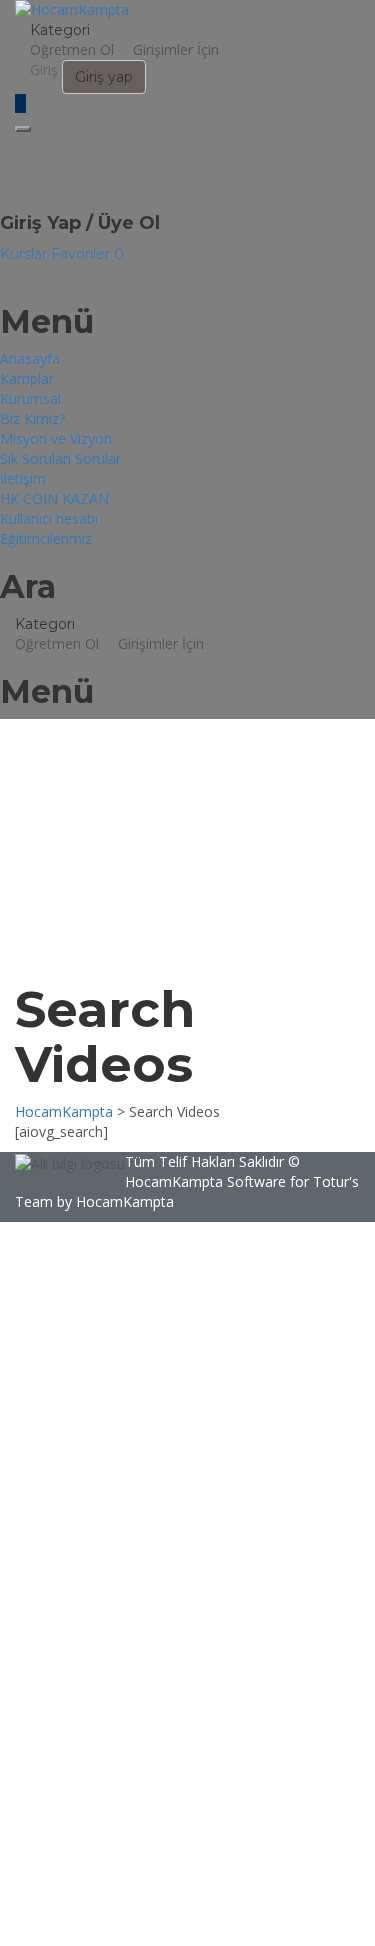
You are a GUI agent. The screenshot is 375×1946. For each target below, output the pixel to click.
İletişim (23, 478)
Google (41, 1251)
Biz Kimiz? (32, 418)
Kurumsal (30, 398)
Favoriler (87, 254)
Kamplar (27, 378)
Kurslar (25, 254)
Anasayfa (30, 358)
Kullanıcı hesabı (49, 518)
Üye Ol (147, 1915)
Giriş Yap (199, 1915)
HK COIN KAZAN (54, 498)
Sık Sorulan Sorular (60, 458)
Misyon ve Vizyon (56, 438)
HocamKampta (174, 1181)
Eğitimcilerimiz (46, 538)
